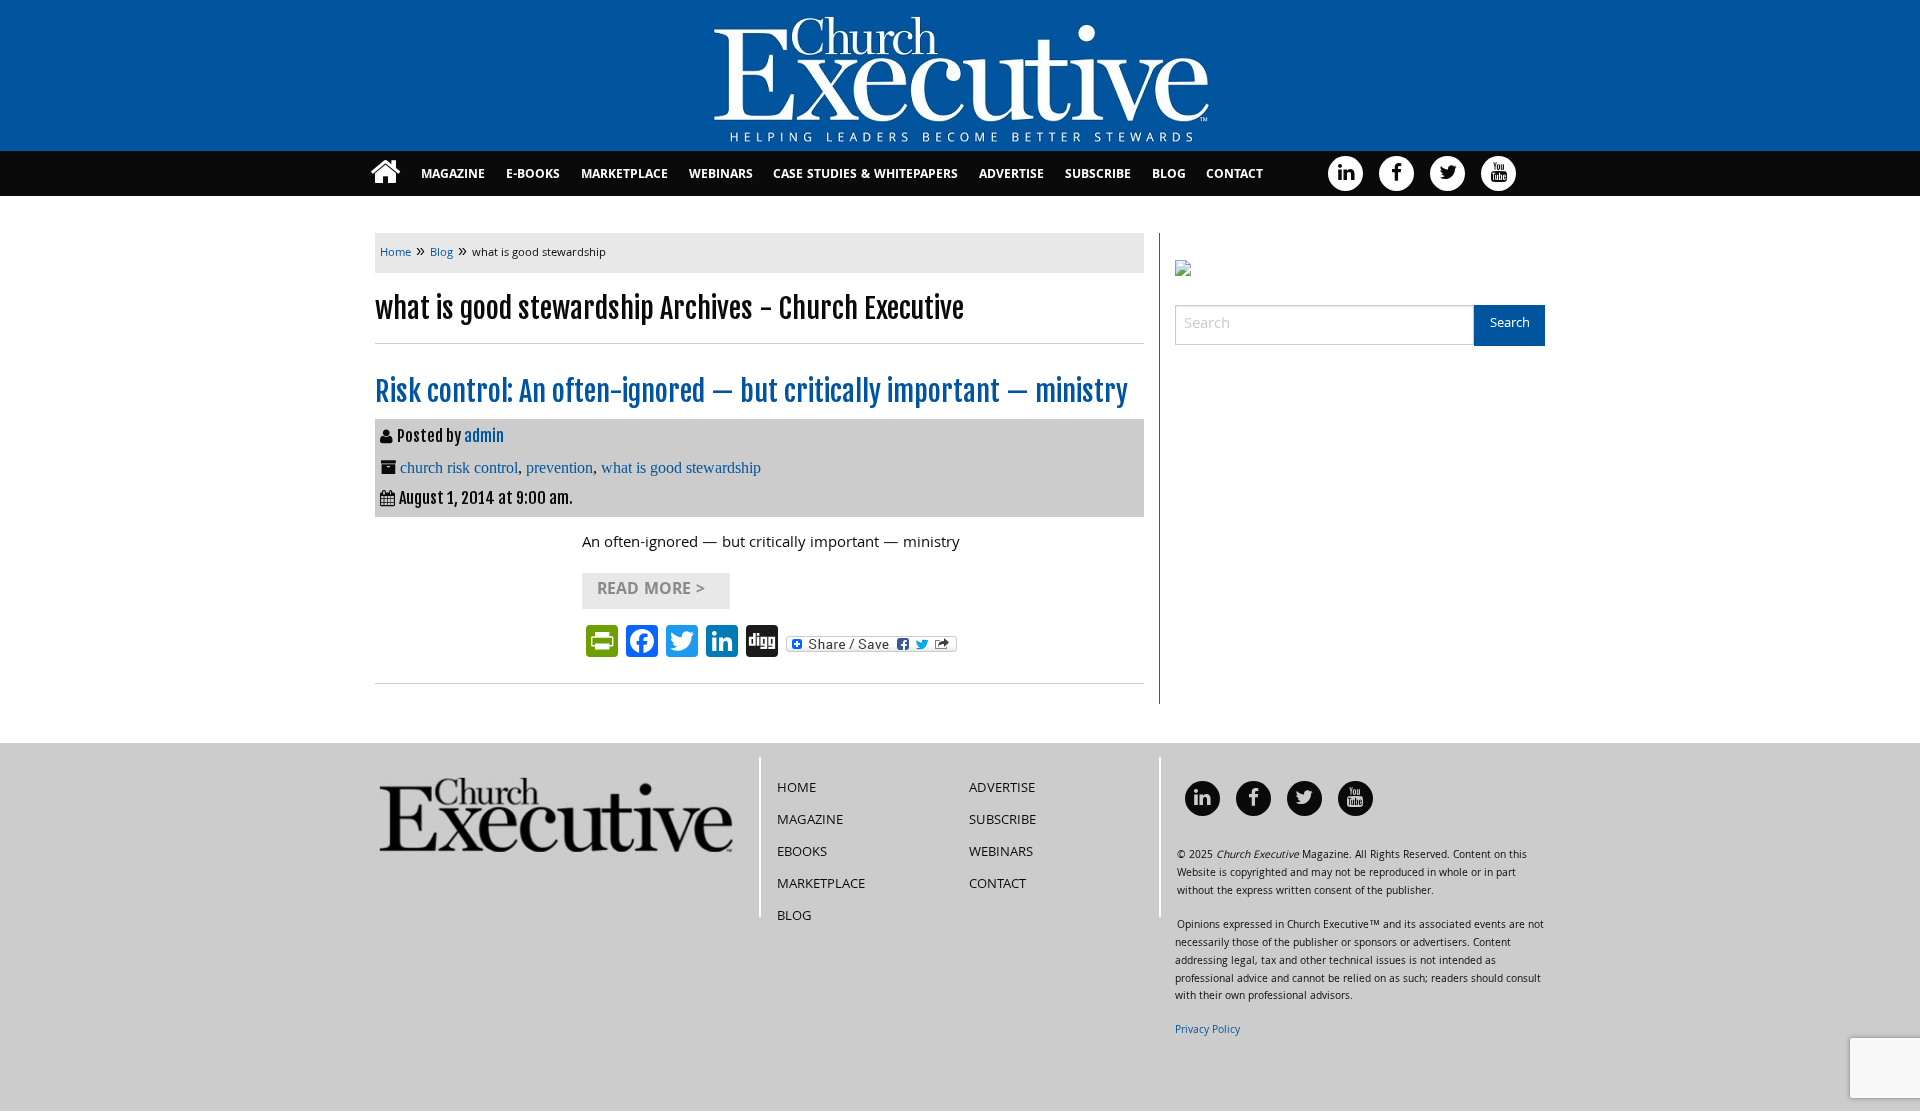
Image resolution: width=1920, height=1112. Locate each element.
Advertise (1011, 175)
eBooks (802, 853)
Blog (1169, 175)
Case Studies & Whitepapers (865, 175)
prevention (559, 467)
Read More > (651, 590)
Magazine (453, 175)
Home (796, 789)
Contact (1234, 175)
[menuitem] (385, 173)
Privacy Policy (1207, 1031)
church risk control (459, 467)
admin (484, 436)
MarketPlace (624, 175)
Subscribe (1098, 175)
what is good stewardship (681, 467)
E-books (533, 175)
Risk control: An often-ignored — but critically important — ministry (751, 391)
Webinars (721, 175)
